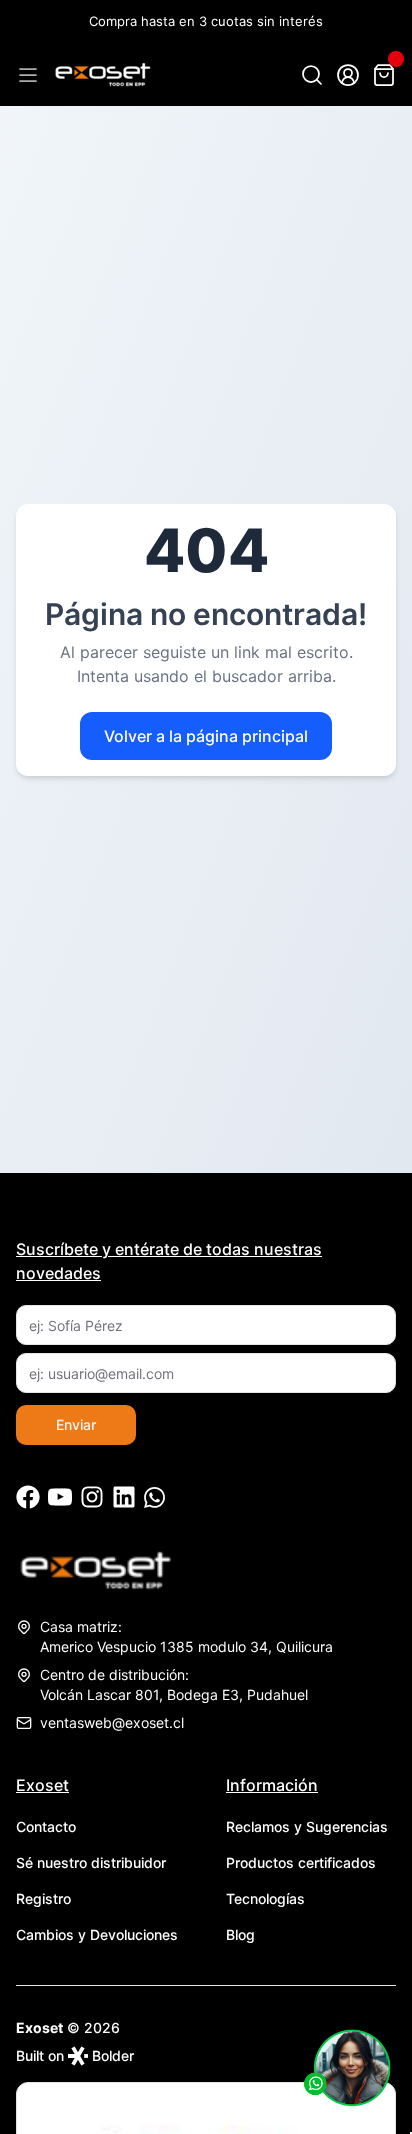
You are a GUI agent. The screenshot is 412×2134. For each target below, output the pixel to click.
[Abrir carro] (384, 75)
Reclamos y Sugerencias (307, 1826)
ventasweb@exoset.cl (112, 1722)
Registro (43, 1898)
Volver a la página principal (206, 736)
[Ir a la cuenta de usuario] (348, 75)
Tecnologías (265, 1898)
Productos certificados (301, 1862)
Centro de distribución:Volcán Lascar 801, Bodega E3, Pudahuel (174, 1684)
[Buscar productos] (312, 75)
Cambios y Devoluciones (97, 1934)
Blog (240, 1934)
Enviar (76, 1424)
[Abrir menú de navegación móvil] (28, 75)
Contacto (46, 1826)
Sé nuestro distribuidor (91, 1862)
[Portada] (102, 75)
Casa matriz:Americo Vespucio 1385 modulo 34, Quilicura (186, 1636)
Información (272, 1785)
